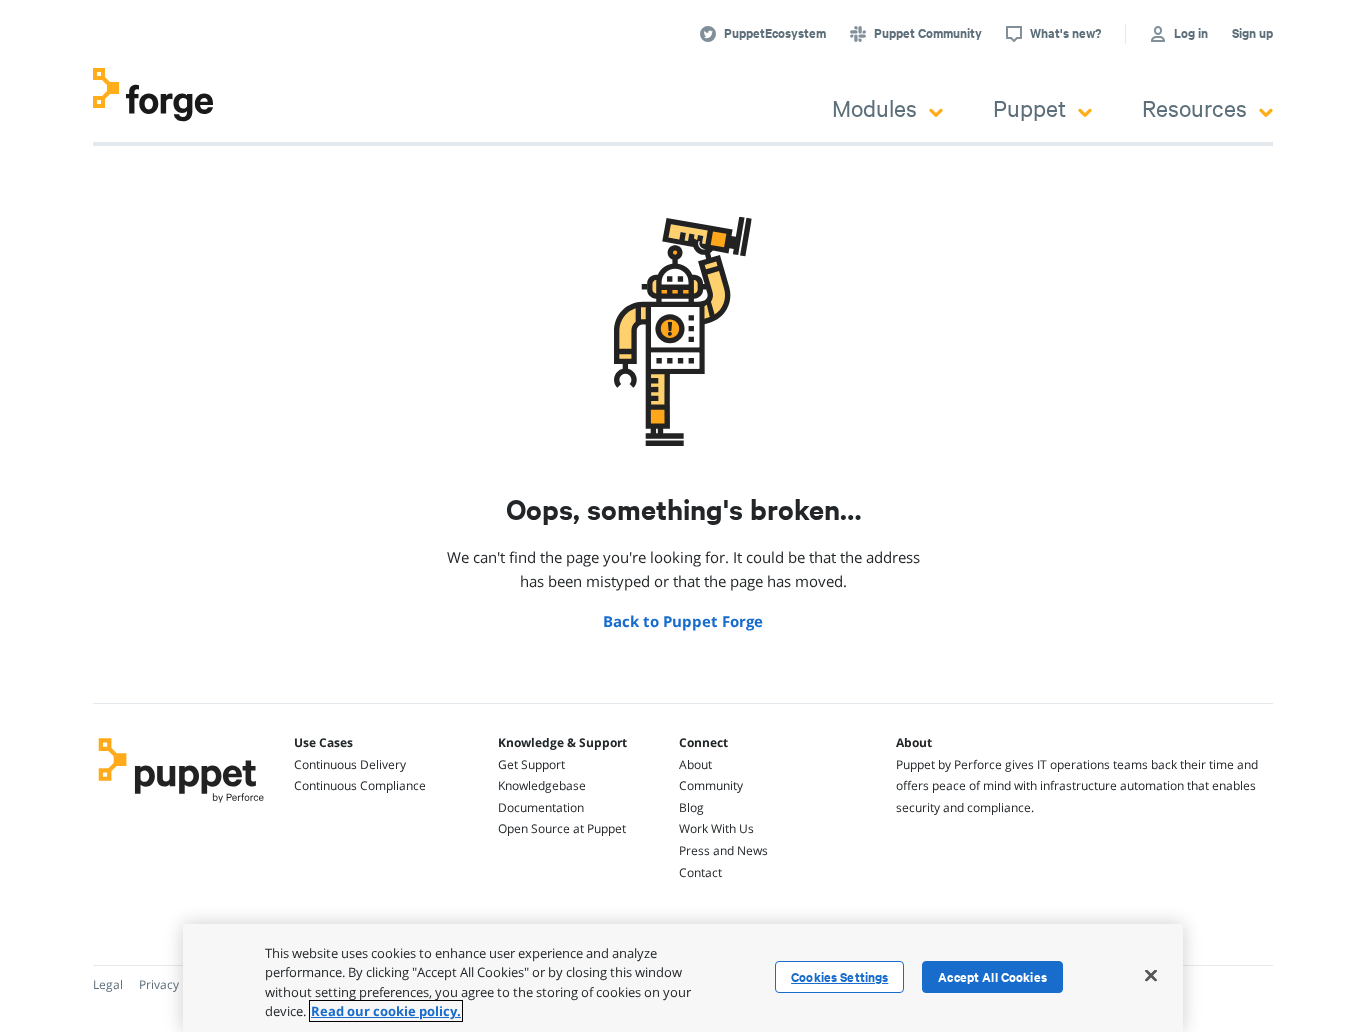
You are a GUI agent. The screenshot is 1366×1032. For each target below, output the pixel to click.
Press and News (723, 850)
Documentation (541, 807)
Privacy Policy (176, 984)
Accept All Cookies (992, 977)
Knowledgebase (542, 785)
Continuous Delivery (350, 764)
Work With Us (716, 828)
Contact (700, 872)
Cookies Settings (839, 977)
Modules (874, 107)
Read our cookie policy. (386, 1011)
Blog (691, 807)
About (695, 764)
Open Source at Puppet (562, 828)
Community (711, 785)
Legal (108, 984)
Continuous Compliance (360, 785)
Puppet (1029, 107)
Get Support (531, 764)
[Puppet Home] (181, 805)
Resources (1194, 107)
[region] (683, 978)
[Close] (1151, 975)
